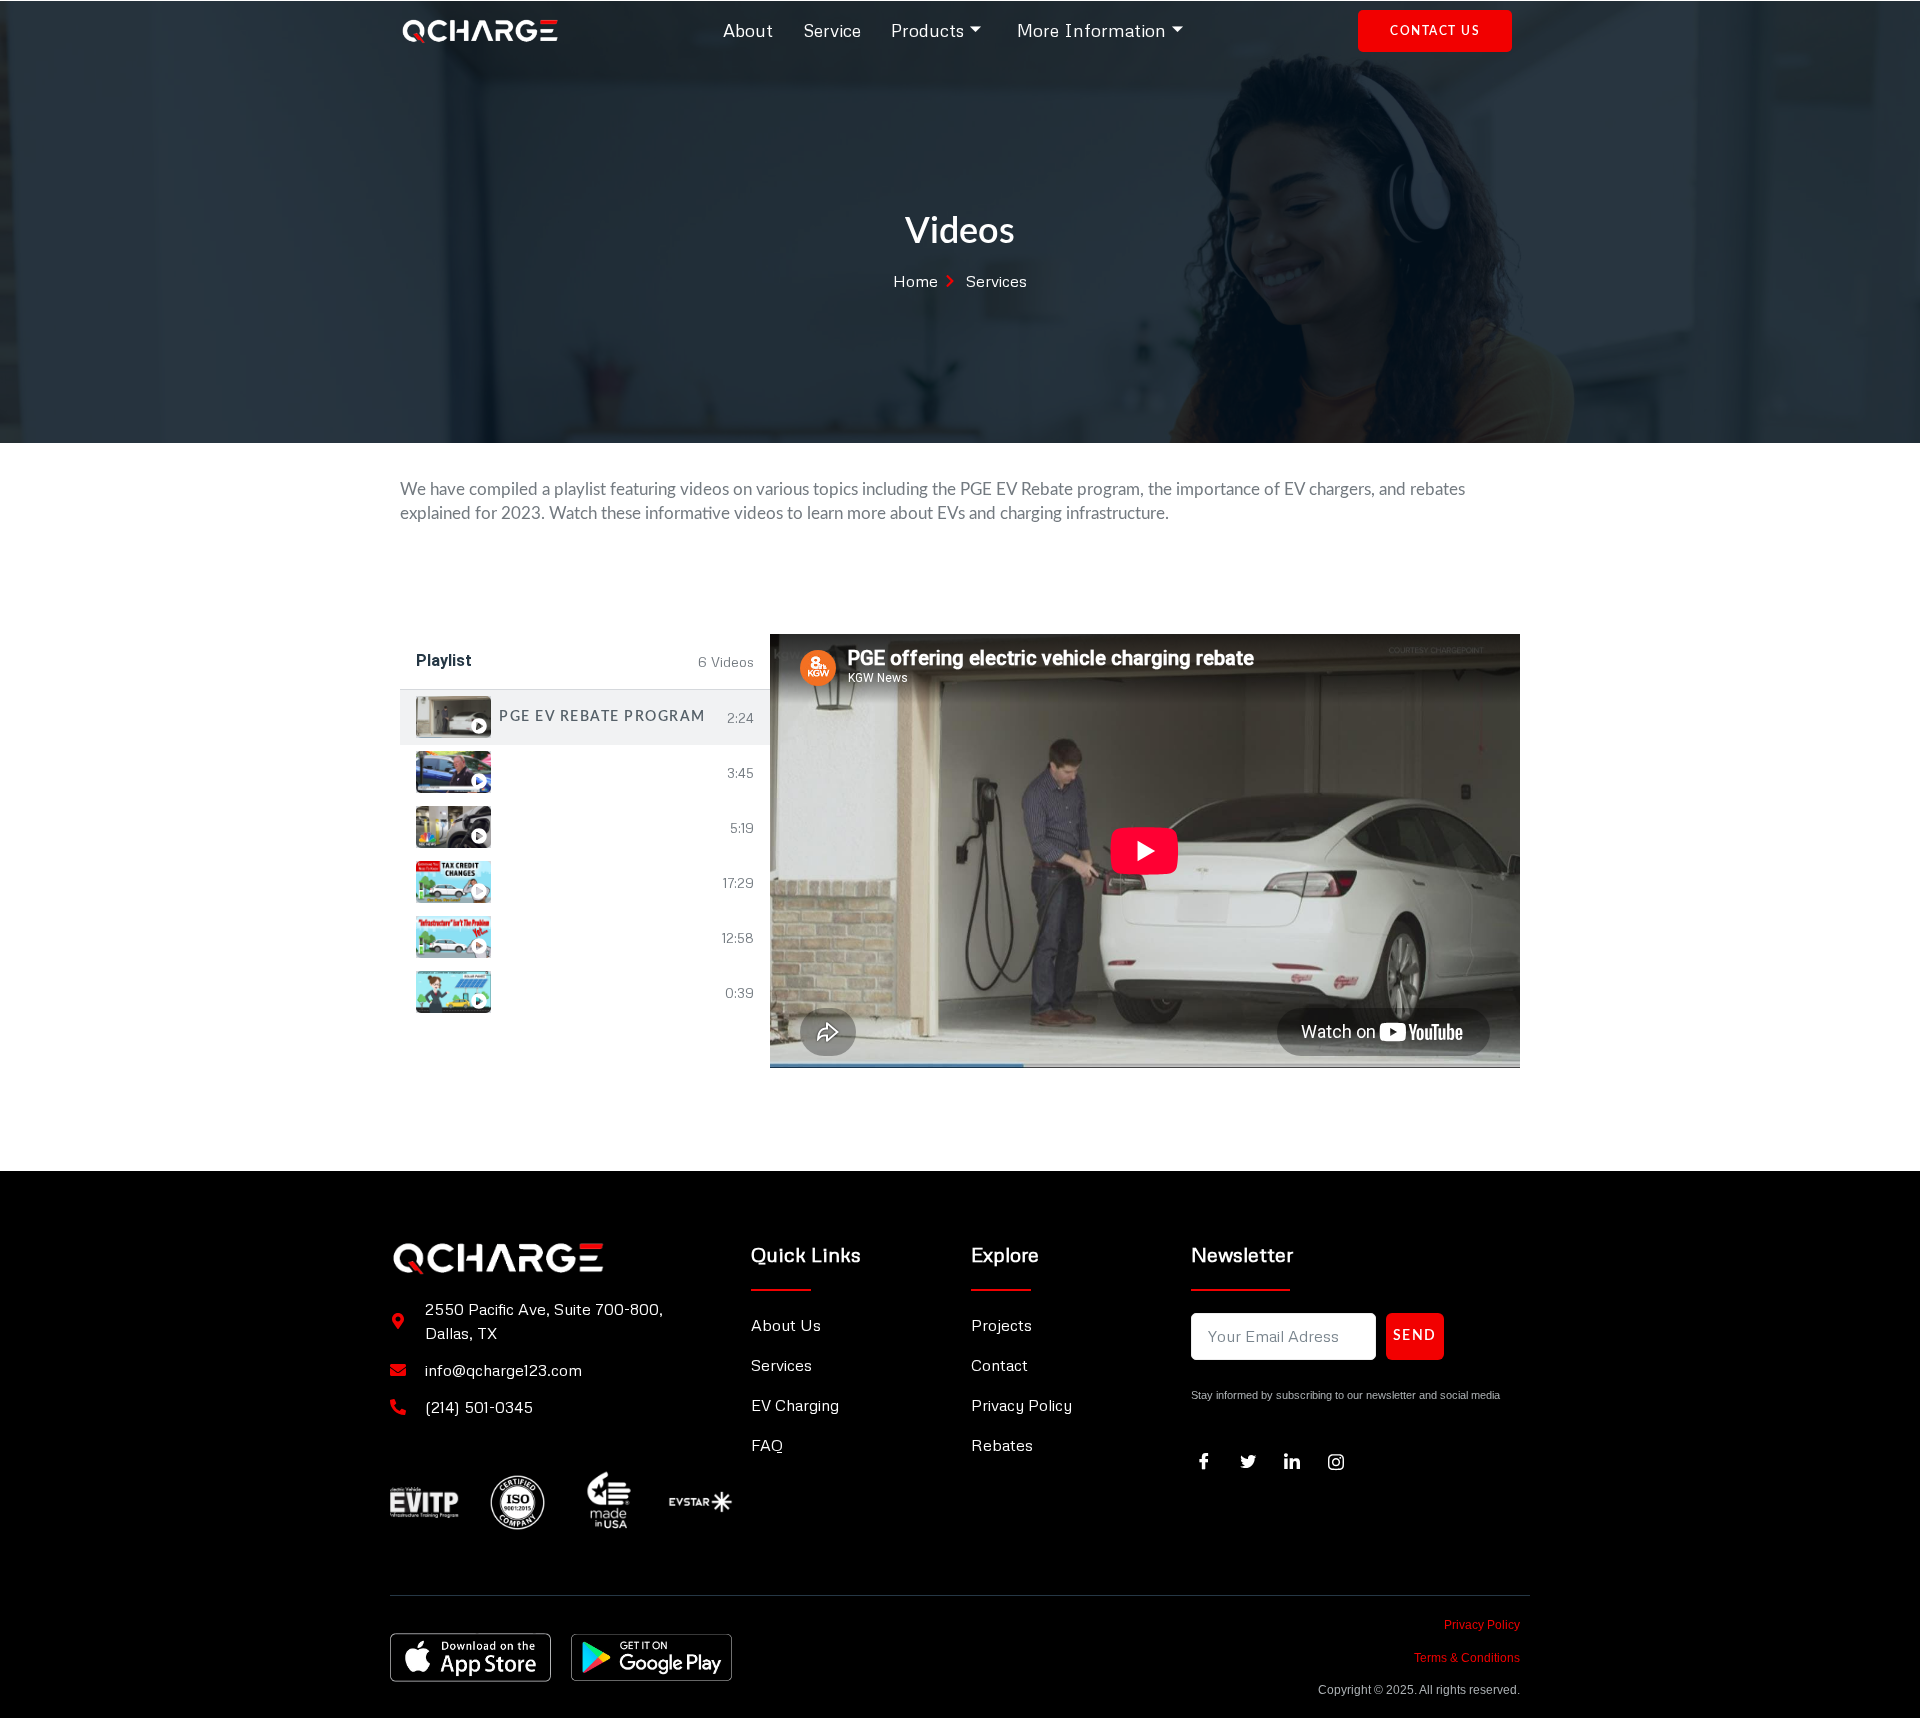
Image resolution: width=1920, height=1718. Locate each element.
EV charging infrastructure (606, 937)
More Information (1091, 30)
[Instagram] (1343, 1461)
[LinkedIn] (1299, 1461)
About (748, 30)
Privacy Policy (1482, 1625)
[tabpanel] (1145, 851)
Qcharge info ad (575, 992)
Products (927, 30)
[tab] (585, 717)
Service (832, 30)
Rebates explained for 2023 (607, 882)
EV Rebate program (584, 772)
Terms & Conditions (1467, 1658)
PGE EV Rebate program (602, 717)
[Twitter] (1255, 1461)
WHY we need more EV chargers (610, 827)
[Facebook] (1211, 1461)
